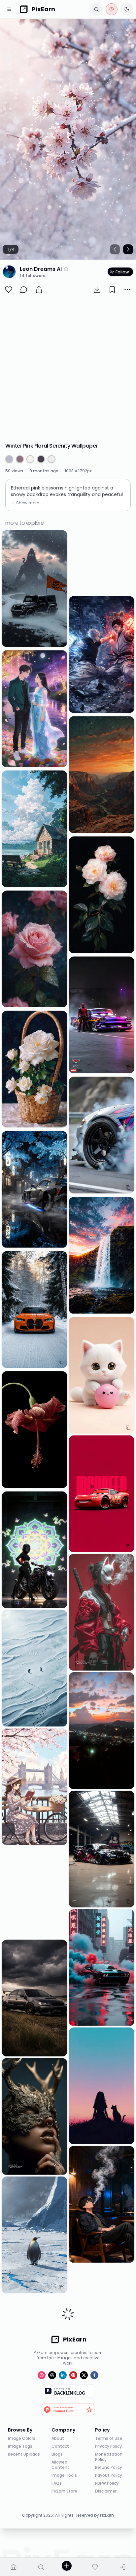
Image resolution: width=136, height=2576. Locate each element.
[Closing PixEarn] (112, 9)
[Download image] (97, 290)
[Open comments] (24, 290)
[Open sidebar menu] (9, 9)
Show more (28, 503)
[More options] (127, 290)
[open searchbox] (96, 9)
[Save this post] (112, 290)
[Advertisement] (68, 369)
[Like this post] (9, 290)
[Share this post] (39, 290)
